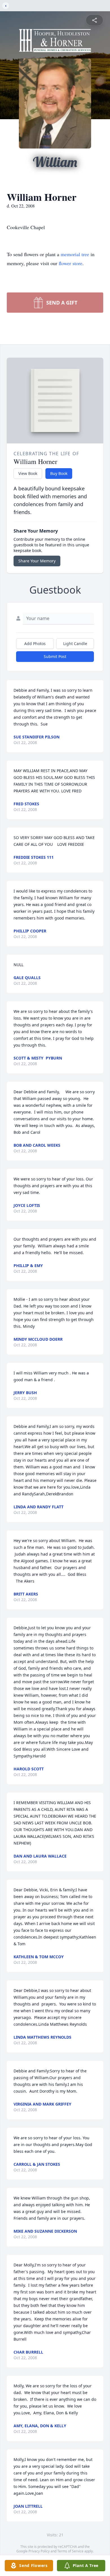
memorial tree (75, 254)
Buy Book (59, 473)
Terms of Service (70, 2551)
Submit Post (55, 656)
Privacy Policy (39, 2551)
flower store (71, 263)
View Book (28, 473)
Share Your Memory (37, 561)
